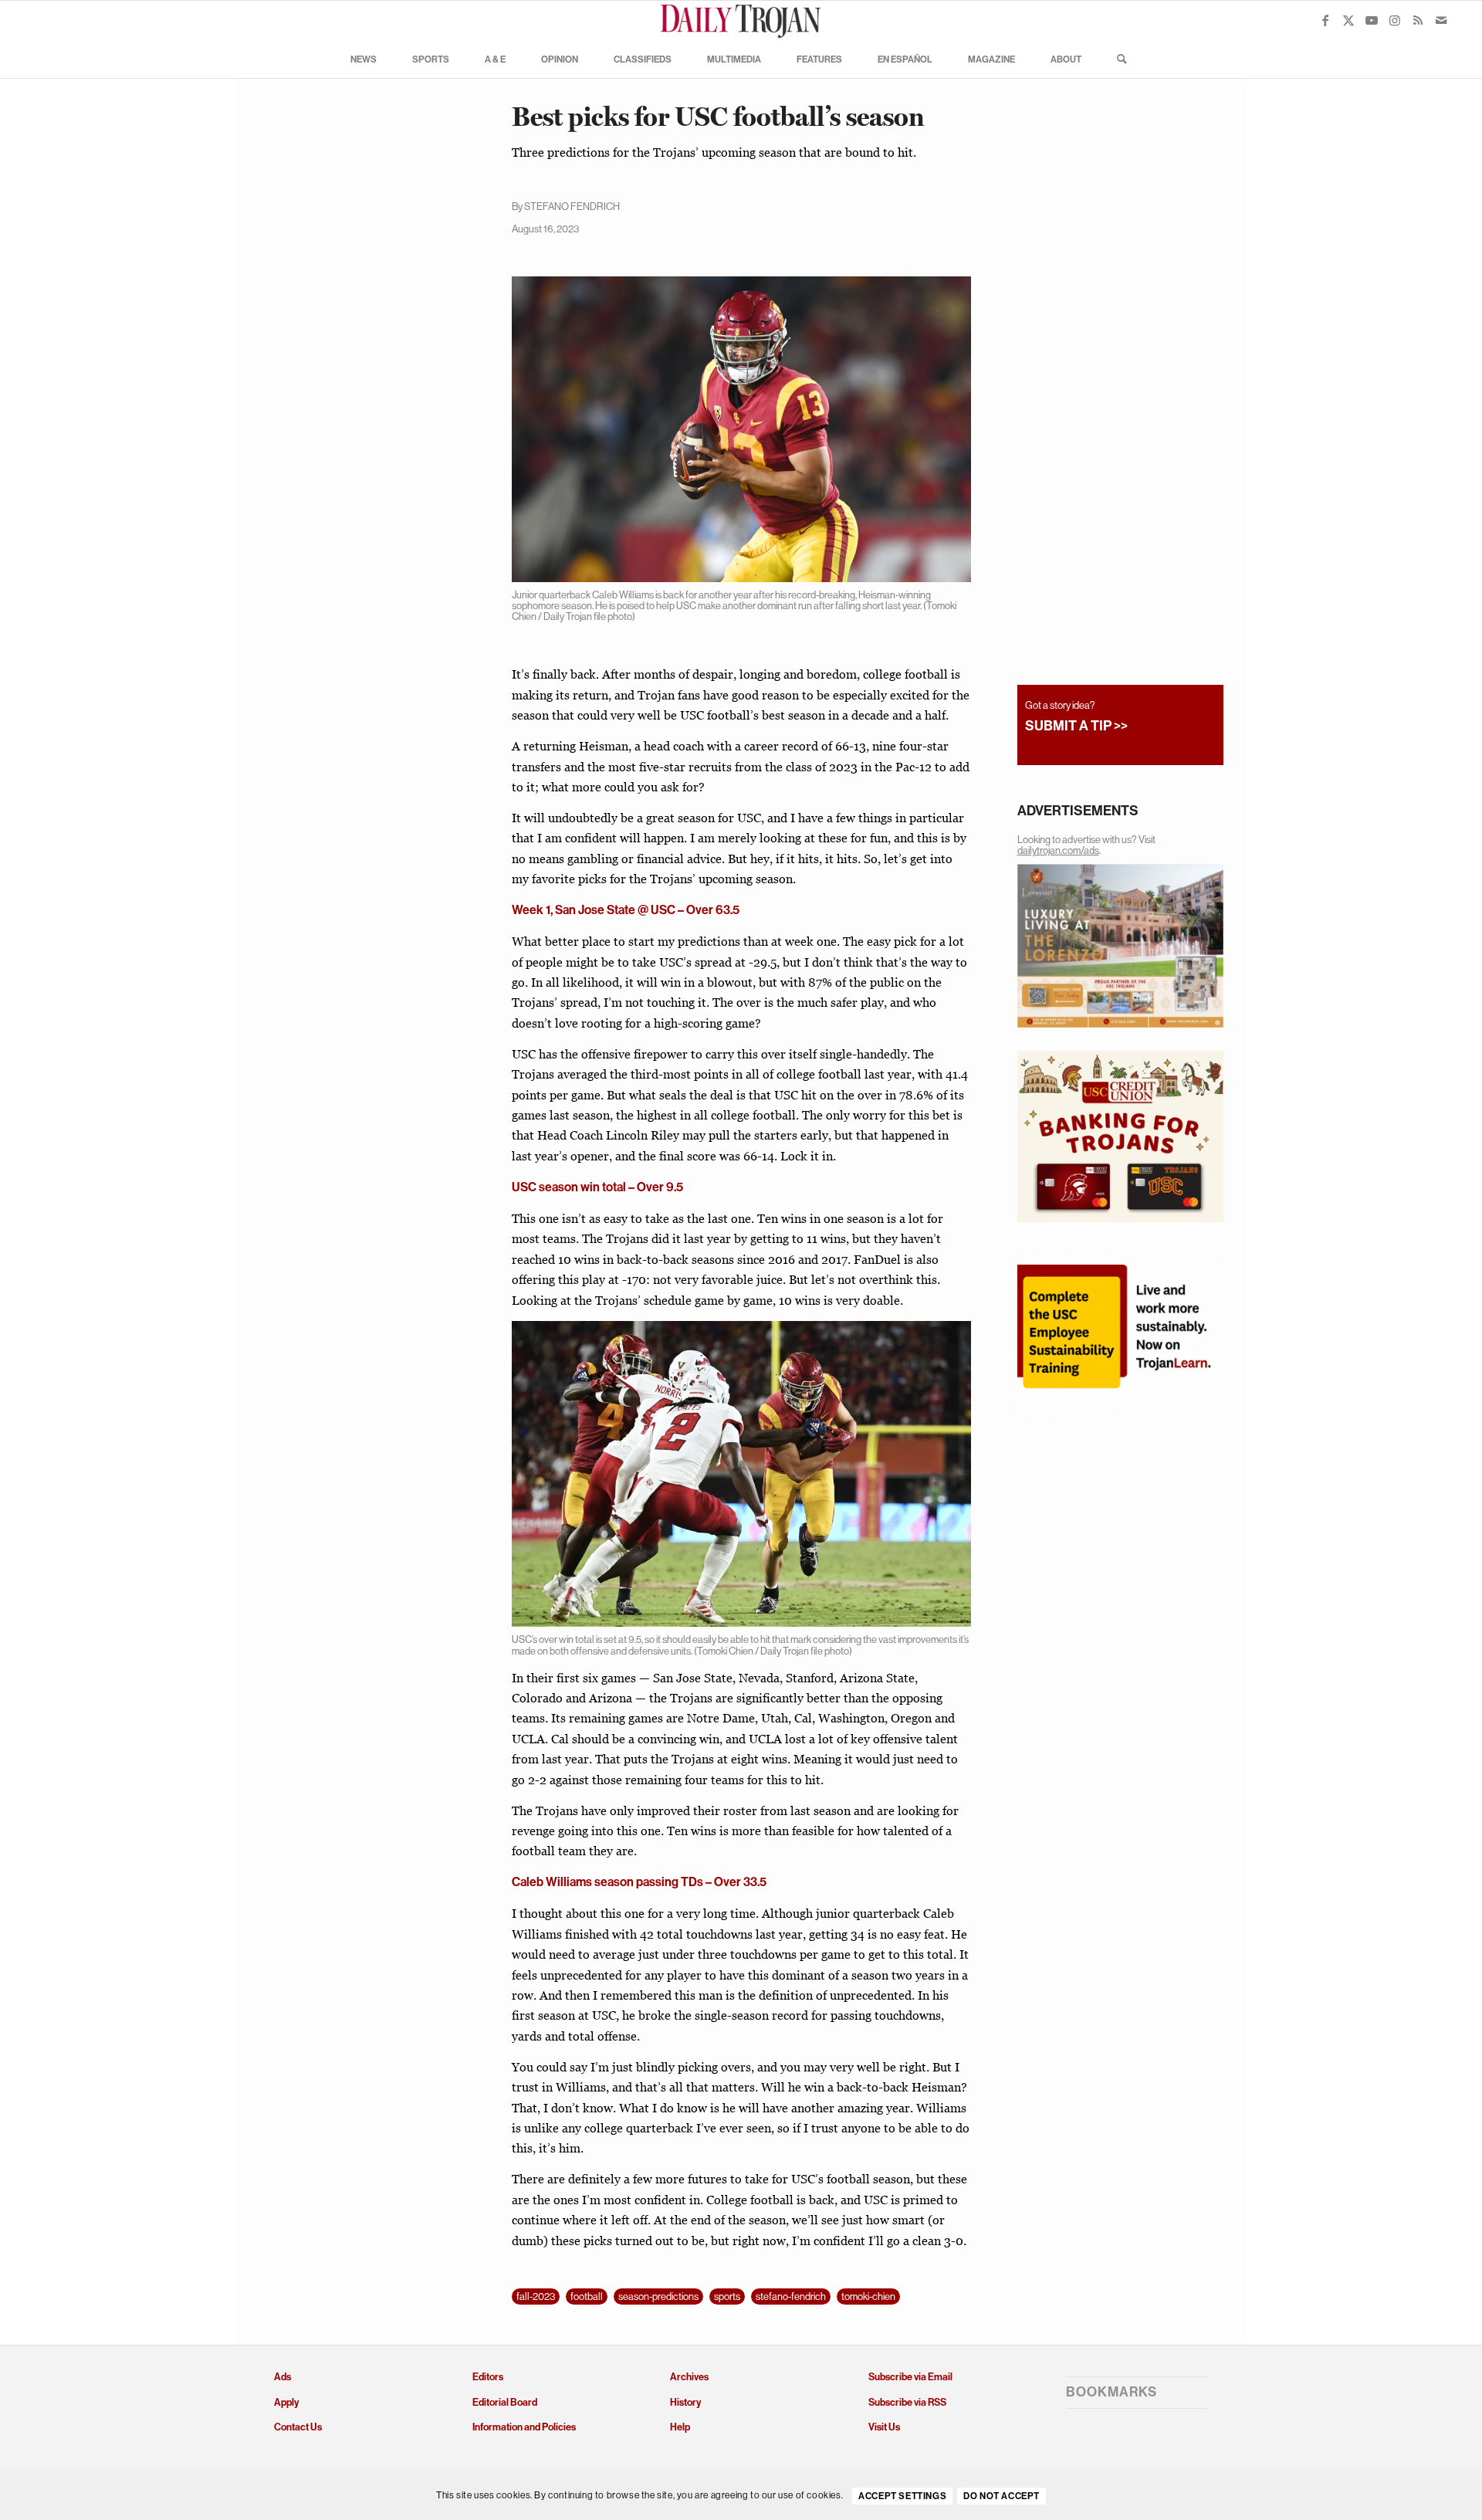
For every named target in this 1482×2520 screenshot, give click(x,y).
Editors (488, 2377)
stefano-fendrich (791, 2296)
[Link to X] (1348, 20)
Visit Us (884, 2427)
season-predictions (658, 2296)
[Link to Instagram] (1395, 20)
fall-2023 (536, 2296)
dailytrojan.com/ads (1058, 850)
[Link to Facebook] (1325, 20)
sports (727, 2296)
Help (680, 2427)
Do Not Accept (1002, 2496)
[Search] (1117, 59)
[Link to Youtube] (1372, 20)
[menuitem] (364, 59)
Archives (689, 2377)
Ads (283, 2377)
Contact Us (298, 2427)
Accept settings (902, 2496)
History (685, 2402)
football (587, 2296)
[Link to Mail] (1441, 20)
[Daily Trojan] (741, 20)
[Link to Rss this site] (1418, 20)
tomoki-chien (868, 2296)
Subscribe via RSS (907, 2402)
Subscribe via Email (910, 2377)
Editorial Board (505, 2402)
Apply (286, 2402)
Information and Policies (524, 2427)
